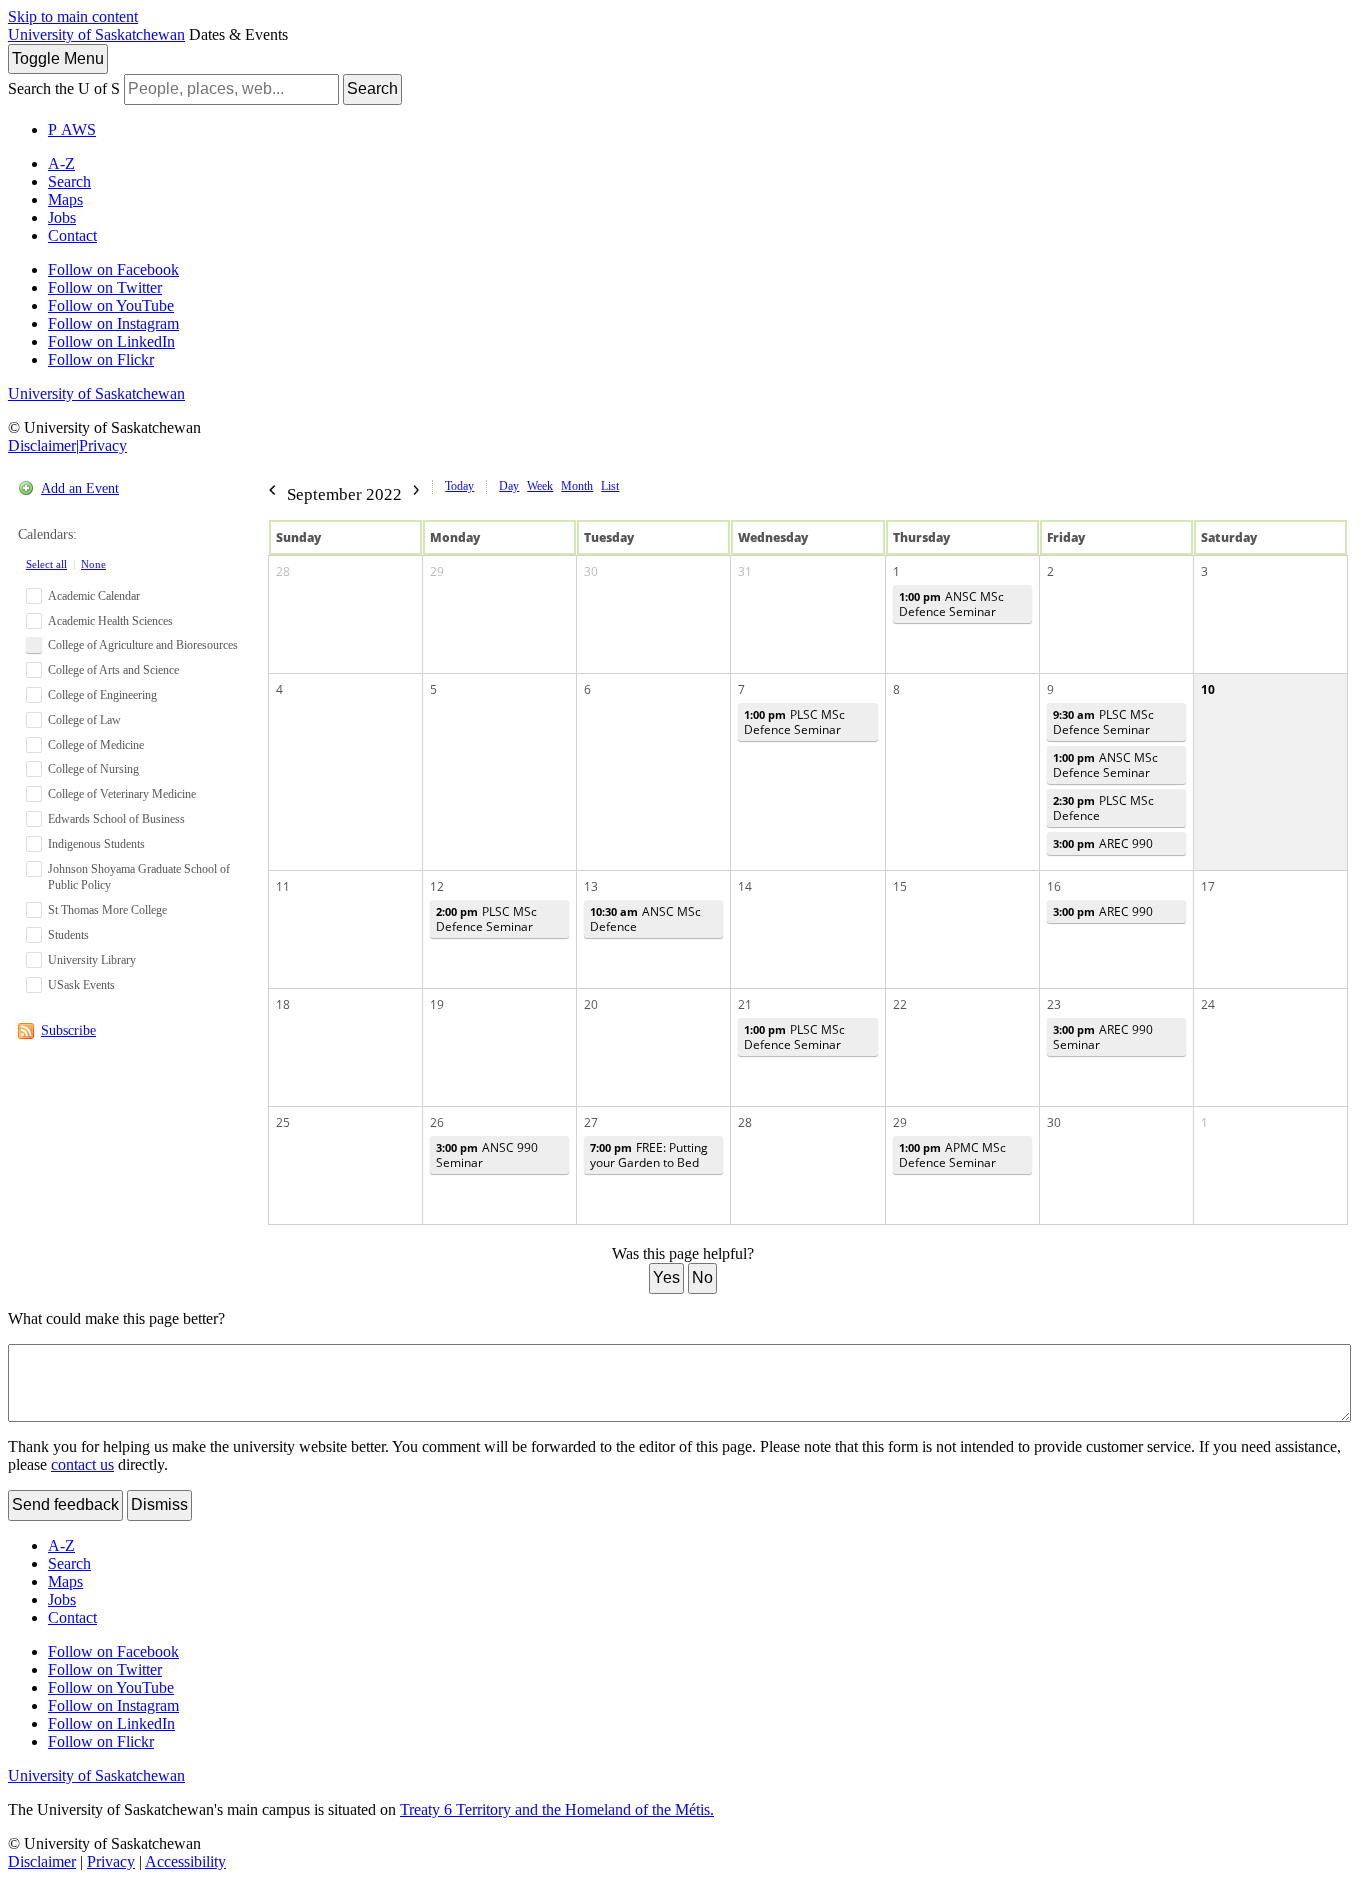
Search (372, 88)
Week (540, 486)
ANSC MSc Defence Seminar (951, 604)
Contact (72, 235)
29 (437, 571)
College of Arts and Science (113, 670)
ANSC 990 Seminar (487, 1155)
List (610, 486)
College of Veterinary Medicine (122, 794)
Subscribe (68, 1030)
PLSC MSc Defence (1103, 808)
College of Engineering (102, 695)
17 (1208, 886)
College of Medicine (96, 745)
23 (1054, 1004)
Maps (65, 199)
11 (283, 886)
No (702, 1277)
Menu (58, 58)
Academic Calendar (94, 596)
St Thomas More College (107, 910)
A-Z (61, 163)
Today (459, 486)
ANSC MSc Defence (645, 919)
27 (591, 1122)
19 (437, 1004)
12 (437, 886)
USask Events (81, 985)
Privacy (103, 445)
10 (1208, 689)
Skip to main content (73, 16)
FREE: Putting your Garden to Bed (649, 1155)
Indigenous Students (96, 844)
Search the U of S (64, 88)
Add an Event (80, 488)
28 (283, 571)
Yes (666, 1277)
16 (1054, 886)
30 (591, 571)
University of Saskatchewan (96, 34)
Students (68, 935)
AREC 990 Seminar (1103, 1037)
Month (577, 486)
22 (900, 1004)
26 (437, 1122)
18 (283, 1004)
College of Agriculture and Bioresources (143, 645)
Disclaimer (42, 445)
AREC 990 (1103, 843)
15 (900, 886)
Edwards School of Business (116, 819)
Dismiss (159, 1504)
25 (283, 1122)
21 (745, 1004)
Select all (46, 564)
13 (591, 886)
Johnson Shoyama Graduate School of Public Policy (139, 877)
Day (509, 486)
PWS (72, 129)
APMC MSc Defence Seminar (952, 1155)
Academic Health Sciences (110, 621)
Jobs (62, 217)
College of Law (84, 720)
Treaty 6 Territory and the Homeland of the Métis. (557, 1809)
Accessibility (185, 1861)
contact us (82, 1464)
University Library (92, 960)
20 (591, 1004)
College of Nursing (93, 769)
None (93, 564)
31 (745, 571)
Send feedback (65, 1504)
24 (1208, 1004)
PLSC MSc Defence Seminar (794, 722)
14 (745, 886)
